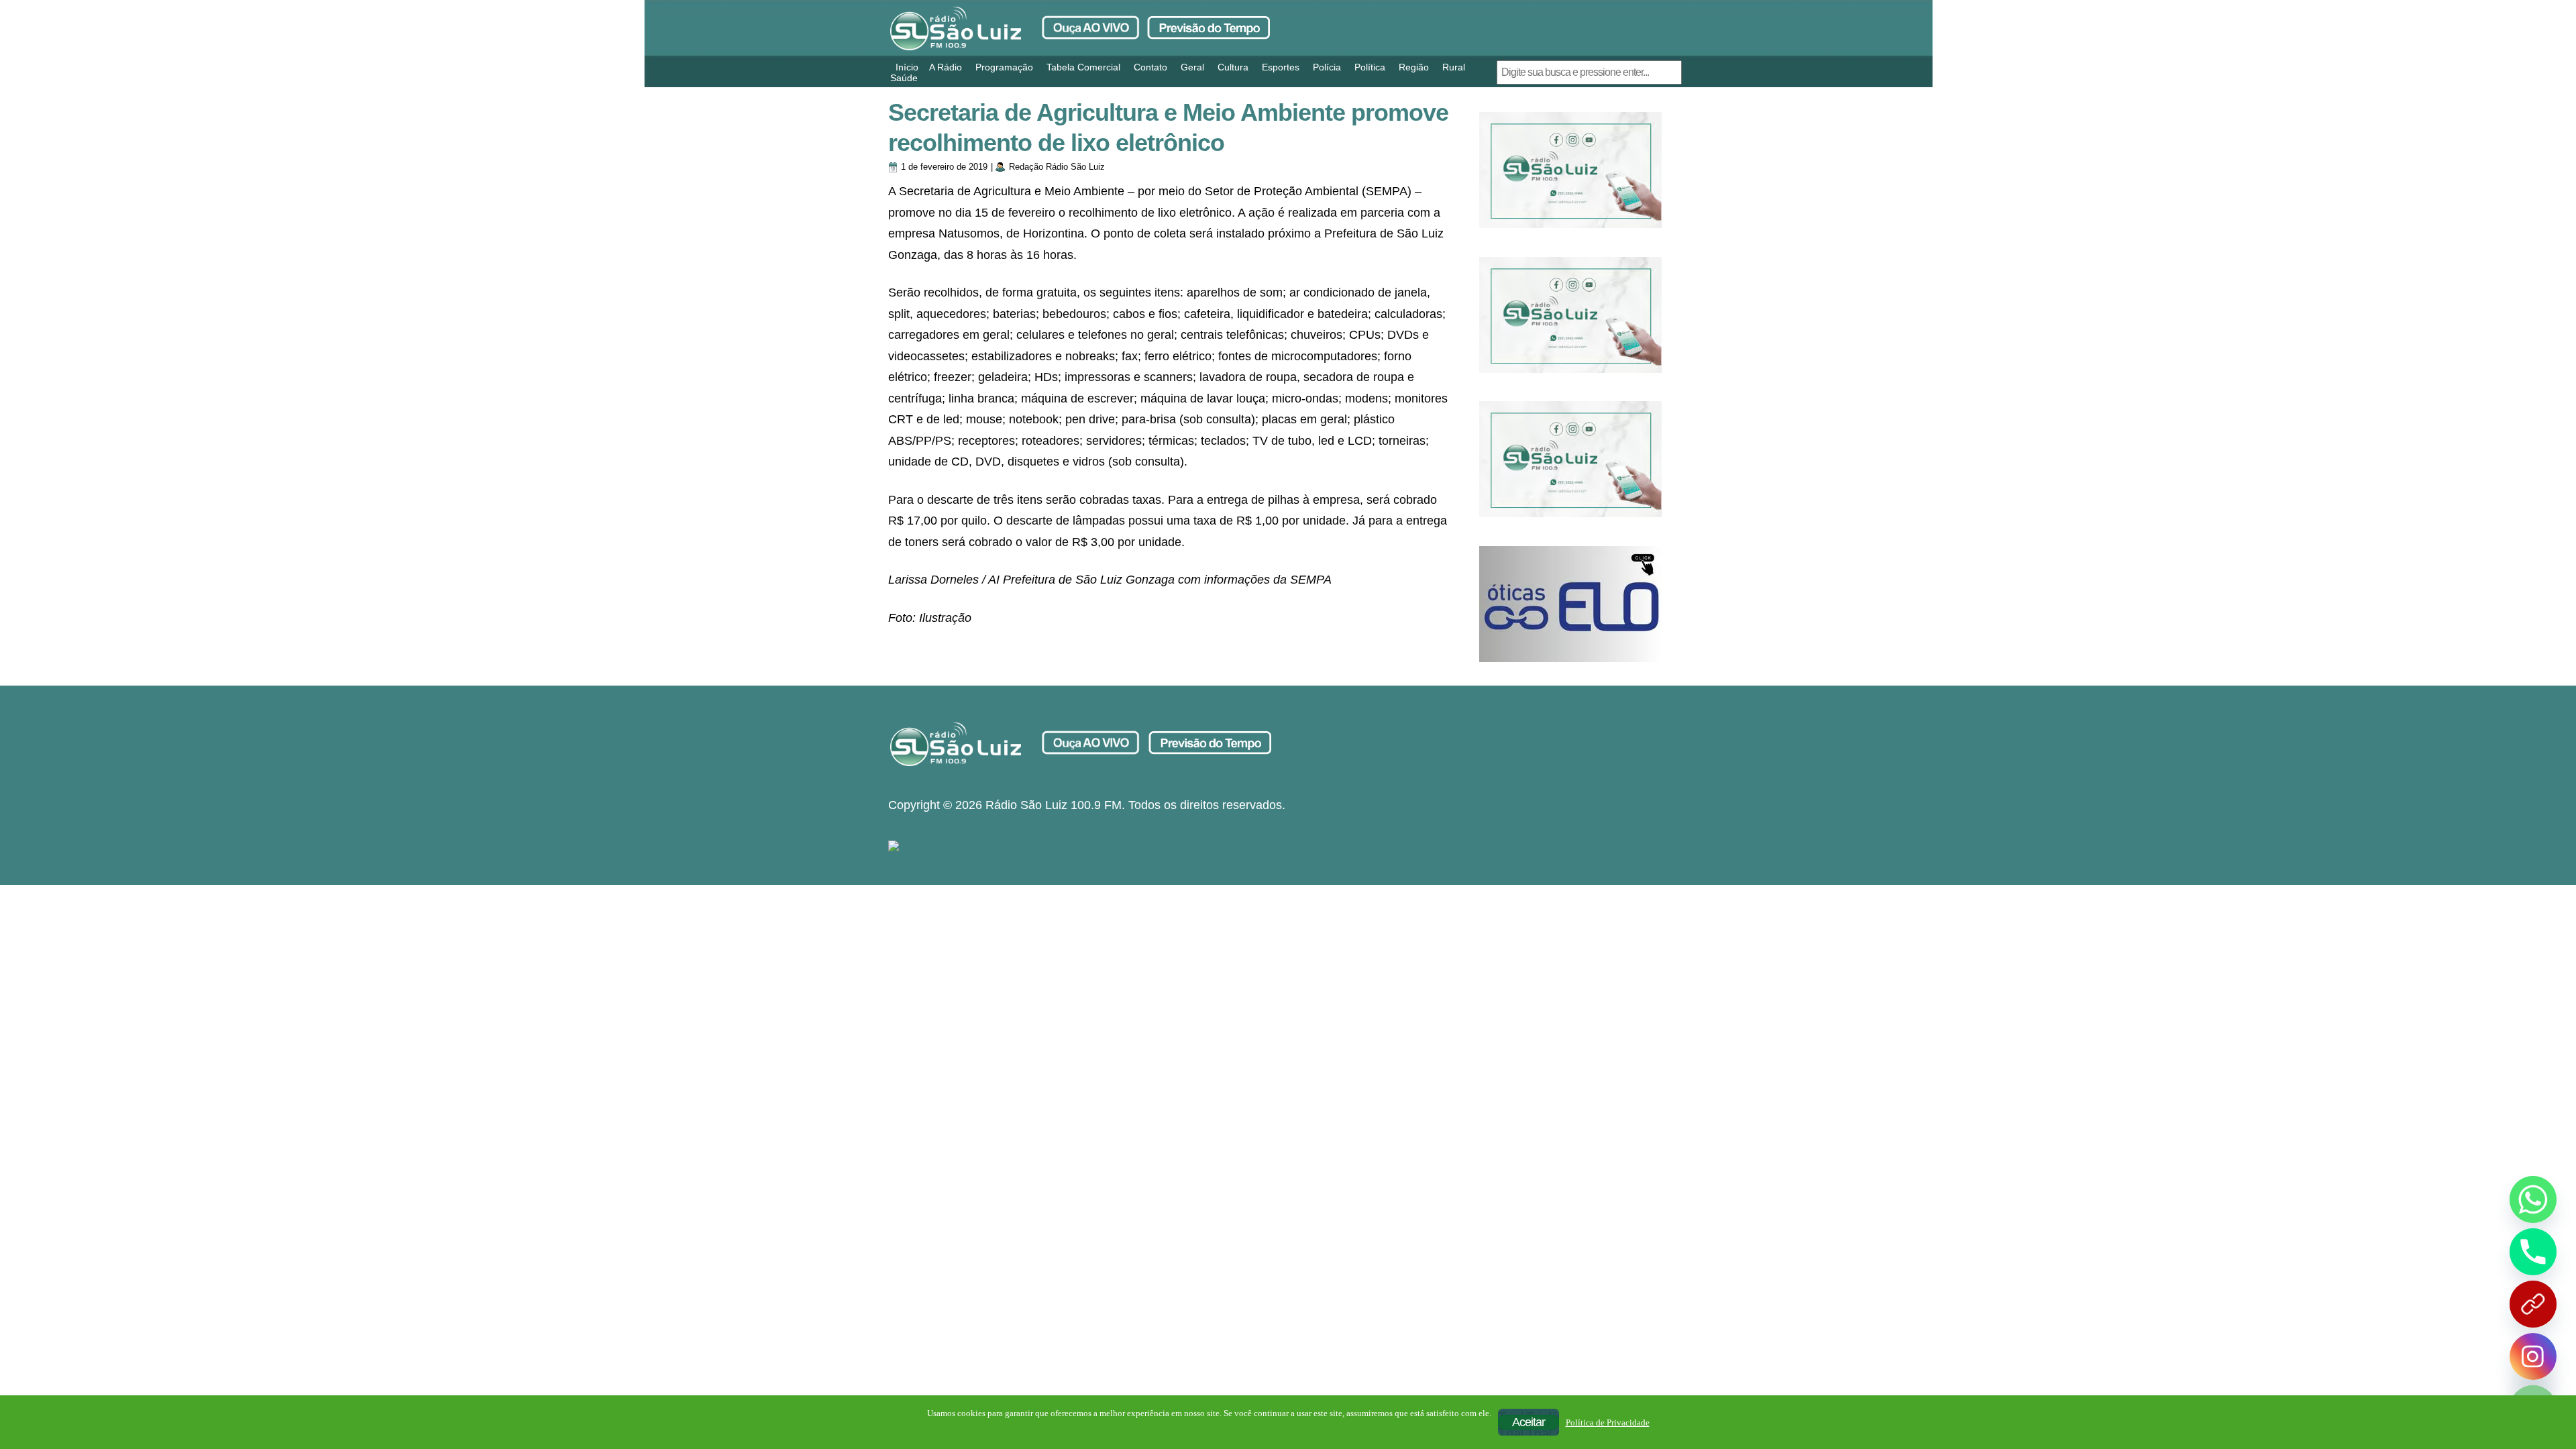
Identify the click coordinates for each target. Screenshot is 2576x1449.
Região (1414, 67)
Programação (1004, 67)
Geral (1192, 67)
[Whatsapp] (2533, 1199)
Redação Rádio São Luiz (1057, 167)
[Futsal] (1570, 315)
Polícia (1327, 67)
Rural (1454, 67)
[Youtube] (2533, 1304)
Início (907, 67)
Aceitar (1528, 1422)
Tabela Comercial (1083, 67)
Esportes (1281, 67)
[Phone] (2533, 1252)
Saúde (904, 78)
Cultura (1233, 67)
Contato (1150, 67)
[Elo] (1570, 604)
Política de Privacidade (1608, 1423)
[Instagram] (2533, 1356)
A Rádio (946, 67)
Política (1370, 67)
